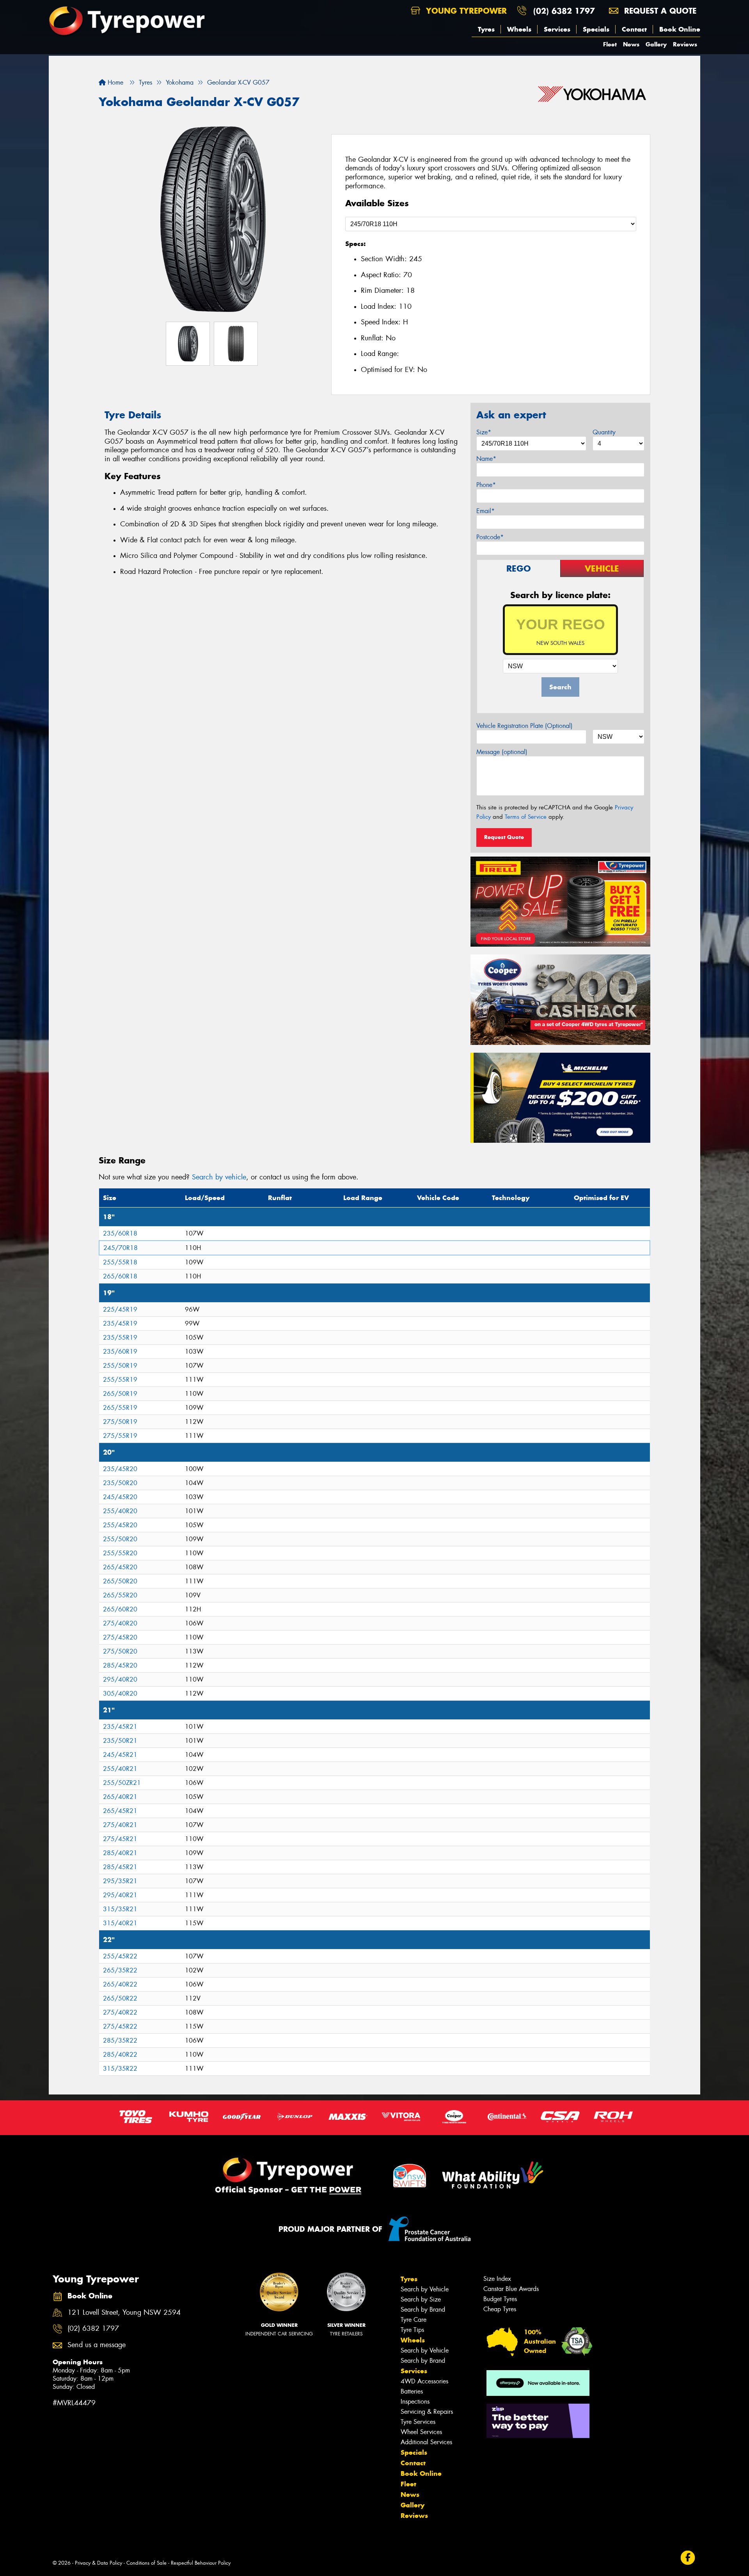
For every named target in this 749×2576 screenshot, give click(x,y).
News (631, 44)
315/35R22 (120, 2069)
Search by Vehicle (425, 2289)
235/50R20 (120, 1483)
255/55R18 (120, 1262)
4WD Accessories (424, 2381)
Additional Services (426, 2442)
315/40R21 (120, 1923)
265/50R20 (120, 1581)
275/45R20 (120, 1637)
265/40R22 (120, 1984)
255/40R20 (120, 1511)
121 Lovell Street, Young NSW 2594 (124, 2313)
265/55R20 (120, 1595)
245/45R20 (120, 1497)
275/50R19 (120, 1422)
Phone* (486, 485)
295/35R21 (120, 1881)
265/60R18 (120, 1276)
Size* (484, 432)
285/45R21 (120, 1867)
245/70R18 (121, 1248)
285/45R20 (120, 1665)
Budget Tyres (500, 2299)
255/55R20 (120, 1553)
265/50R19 (120, 1394)
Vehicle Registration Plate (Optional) (524, 726)
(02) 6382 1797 (564, 11)
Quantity (604, 432)
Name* (486, 459)
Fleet (610, 44)
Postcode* (490, 537)
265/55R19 (120, 1408)
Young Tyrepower (465, 11)
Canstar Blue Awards (511, 2289)
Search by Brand (423, 2310)
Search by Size (421, 2299)
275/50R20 (120, 1651)
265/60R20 (120, 1609)
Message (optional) (502, 752)
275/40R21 (120, 1825)
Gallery (656, 44)
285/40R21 (120, 1853)
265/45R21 (120, 1811)
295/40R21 (120, 1895)
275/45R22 (120, 2026)
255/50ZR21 (122, 1783)
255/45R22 (120, 1956)
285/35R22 (120, 2040)
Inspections (415, 2402)
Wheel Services (421, 2432)
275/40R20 (120, 1623)
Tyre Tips (412, 2330)
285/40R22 (120, 2055)
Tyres (486, 29)
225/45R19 (120, 1309)
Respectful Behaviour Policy (201, 2563)
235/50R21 (120, 1741)
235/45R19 (120, 1323)
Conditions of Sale (146, 2563)
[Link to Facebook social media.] (688, 2557)
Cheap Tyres (500, 2309)
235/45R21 (120, 1727)
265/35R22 (120, 1970)
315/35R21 (120, 1909)
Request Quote (504, 837)
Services (557, 29)
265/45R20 (120, 1567)
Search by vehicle (219, 1177)
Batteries (412, 2391)
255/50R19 (120, 1366)
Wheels (519, 29)
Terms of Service (526, 817)
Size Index (497, 2279)
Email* (485, 511)
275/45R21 (120, 1839)
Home (114, 82)
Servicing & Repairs (427, 2412)
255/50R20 (120, 1539)
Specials (596, 29)
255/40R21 (120, 1769)
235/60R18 (120, 1233)
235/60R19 (120, 1352)
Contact (634, 29)
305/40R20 (120, 1693)
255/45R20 (120, 1525)
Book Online (680, 29)
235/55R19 (120, 1338)
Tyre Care (414, 2320)
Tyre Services (418, 2422)
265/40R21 (120, 1797)
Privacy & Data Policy (99, 2563)
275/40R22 (120, 2012)
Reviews (685, 44)
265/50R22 (120, 1998)
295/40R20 (120, 1679)
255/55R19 (120, 1380)
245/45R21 (120, 1755)
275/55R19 (120, 1436)
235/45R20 (120, 1469)
